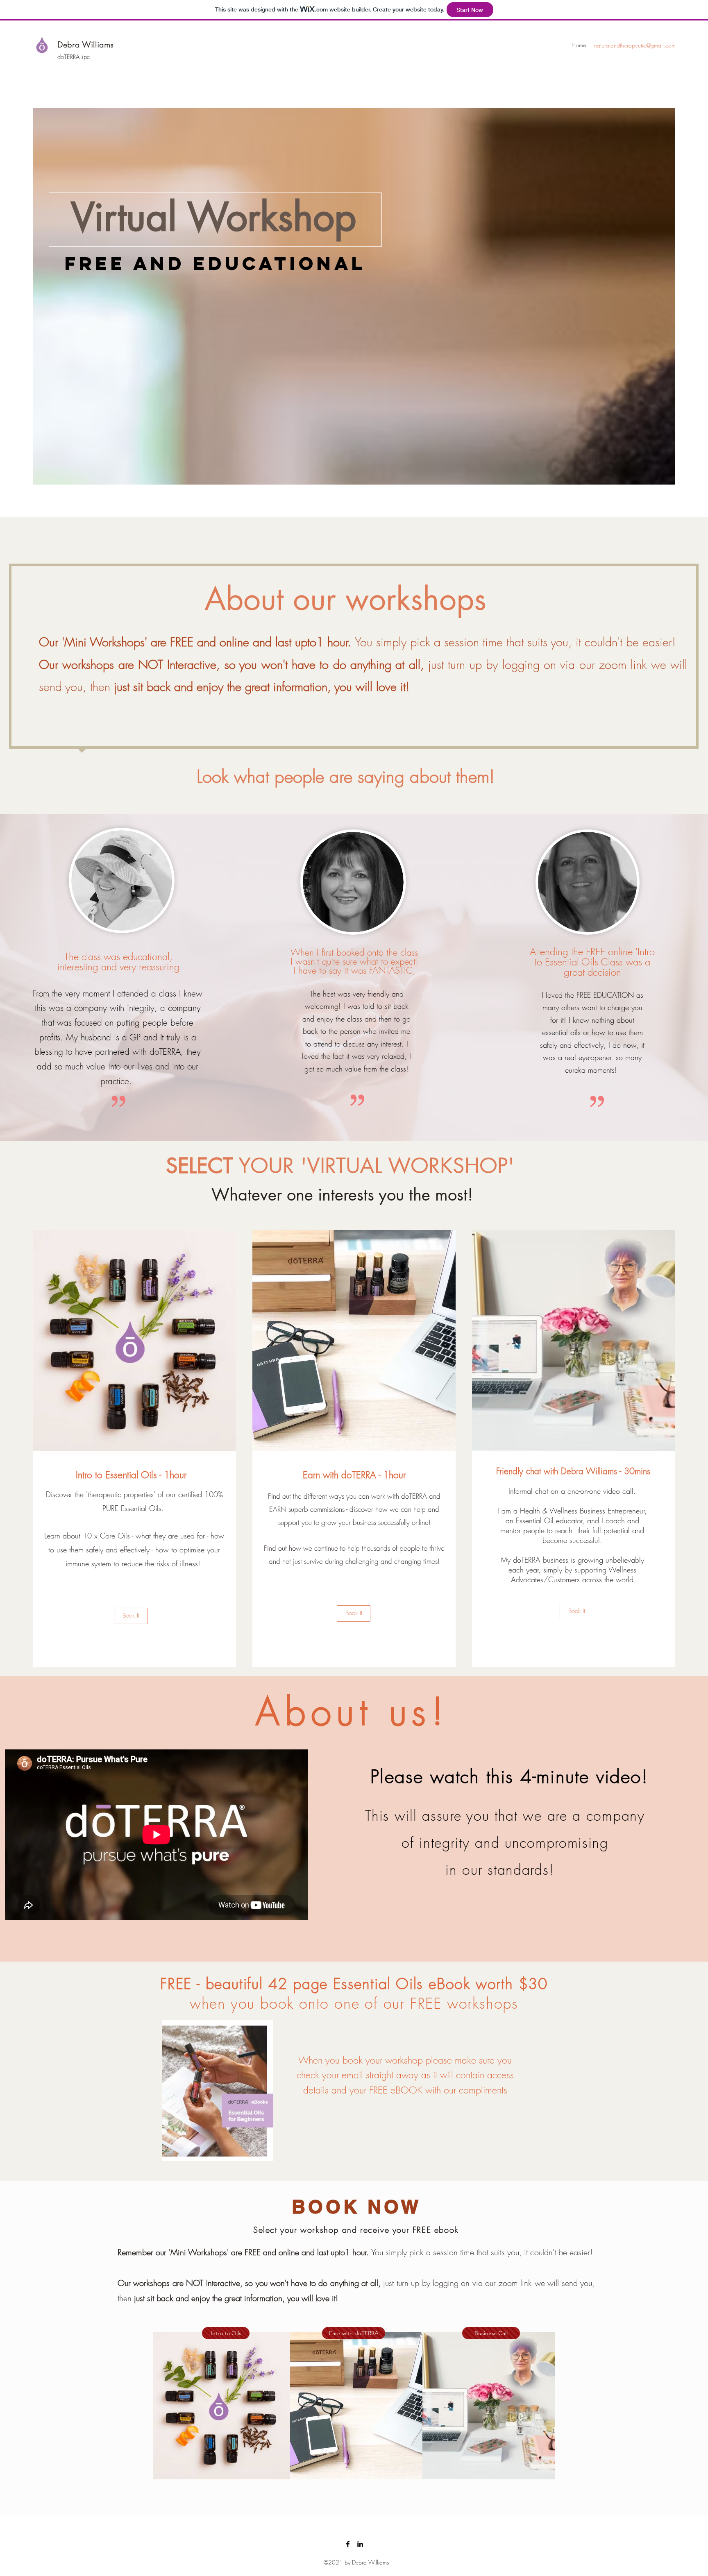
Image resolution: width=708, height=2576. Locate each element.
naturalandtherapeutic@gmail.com (635, 45)
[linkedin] (360, 2544)
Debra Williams (85, 45)
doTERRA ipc (74, 57)
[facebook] (348, 2544)
